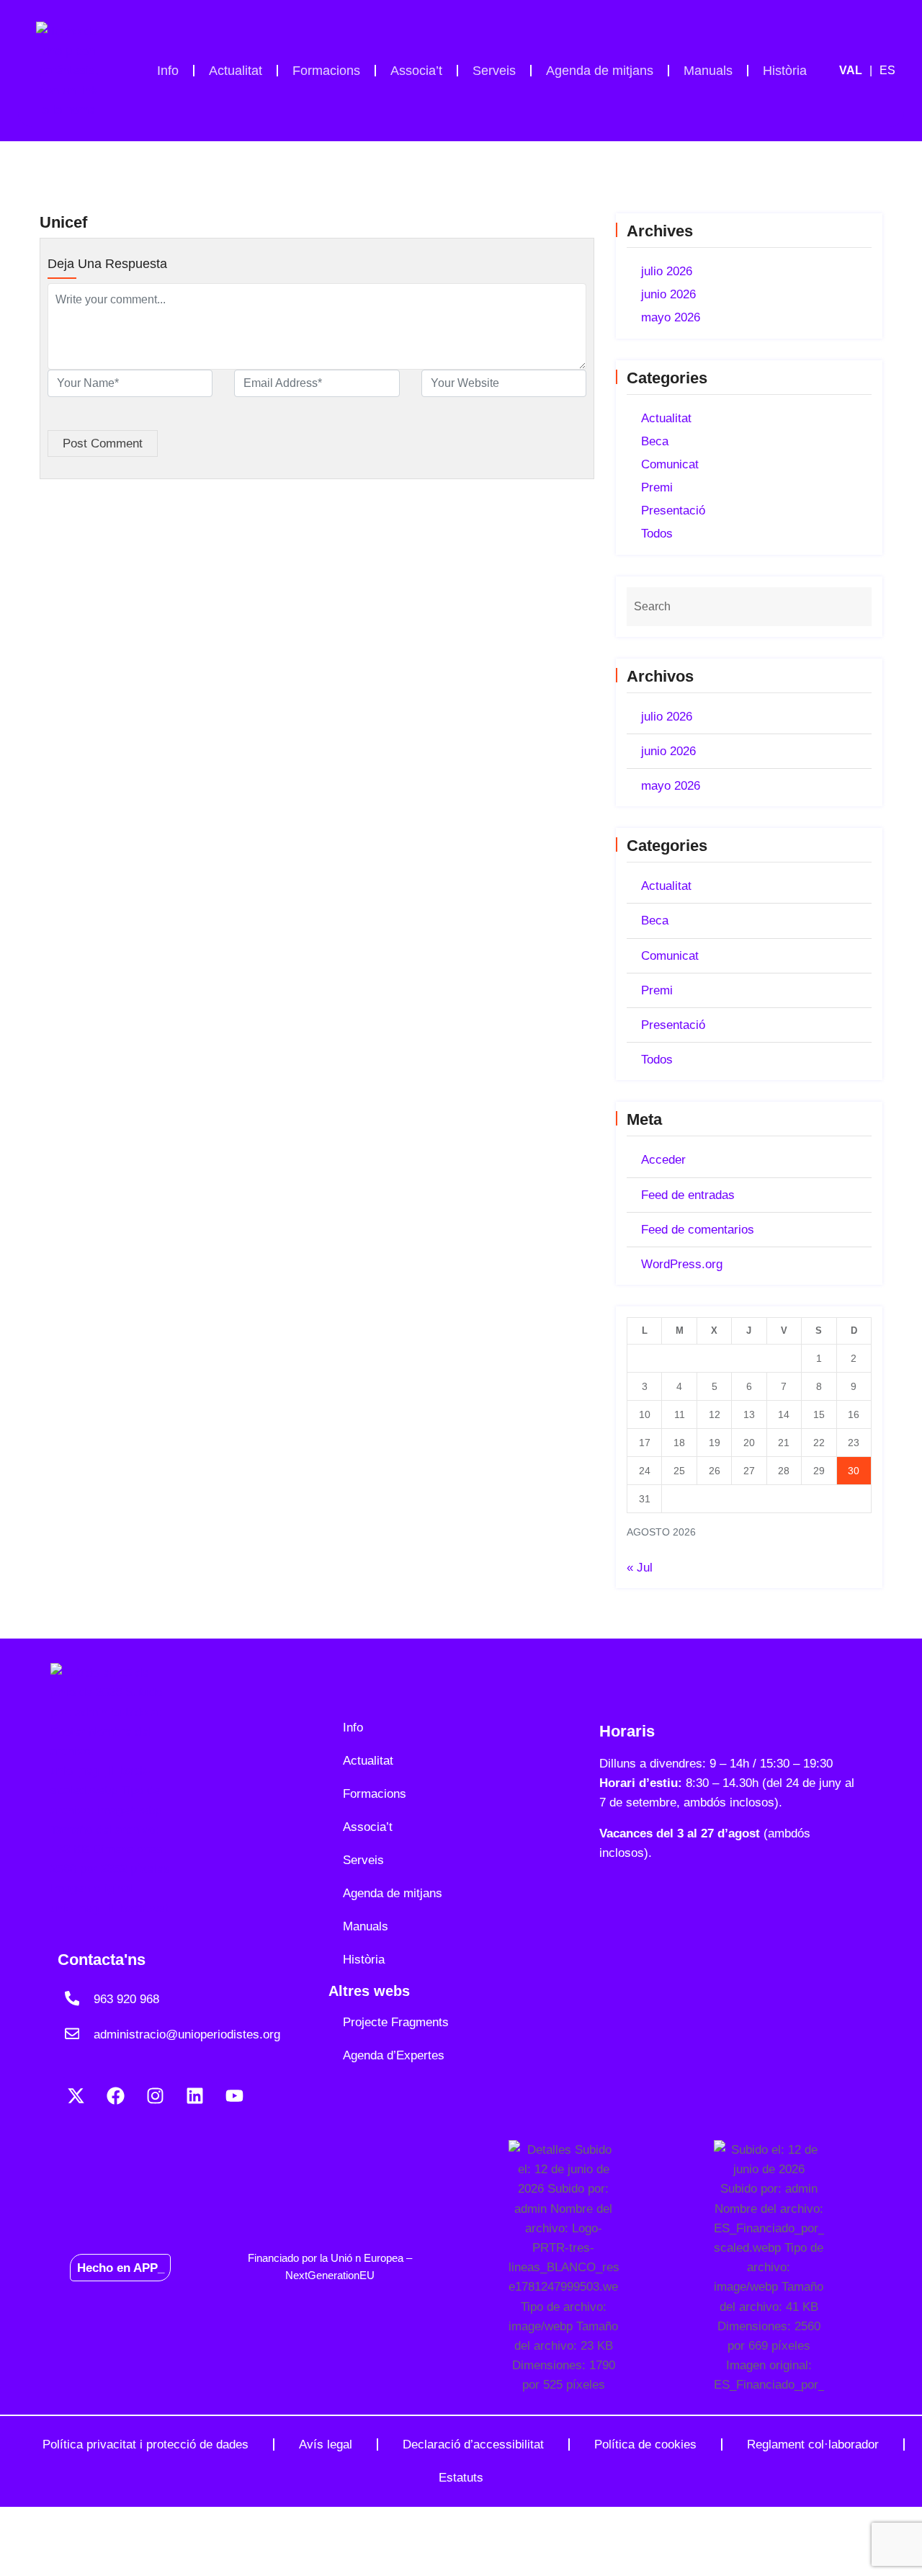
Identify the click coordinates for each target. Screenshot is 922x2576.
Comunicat (670, 464)
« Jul (640, 1568)
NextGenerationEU (330, 2275)
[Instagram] (155, 2095)
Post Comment (103, 444)
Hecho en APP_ (121, 2267)
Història (785, 71)
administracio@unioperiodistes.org (187, 2034)
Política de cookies (645, 2444)
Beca (655, 441)
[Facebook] (115, 2095)
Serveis (494, 71)
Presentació (673, 511)
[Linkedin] (194, 2095)
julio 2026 (667, 271)
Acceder (663, 1160)
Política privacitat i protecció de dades (146, 2444)
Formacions (326, 71)
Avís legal (326, 2444)
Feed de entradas (688, 1195)
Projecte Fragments (396, 2022)
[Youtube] (234, 2095)
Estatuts (461, 2478)
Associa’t (416, 71)
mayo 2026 (671, 317)
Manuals (708, 71)
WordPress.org (682, 1264)
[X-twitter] (76, 2095)
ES (887, 70)
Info (168, 71)
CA (859, 71)
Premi (657, 487)
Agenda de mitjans (600, 71)
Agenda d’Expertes (394, 2055)
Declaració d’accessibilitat (473, 2444)
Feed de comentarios (698, 1230)
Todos (657, 534)
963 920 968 (126, 1999)
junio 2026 (668, 294)
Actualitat (236, 71)
